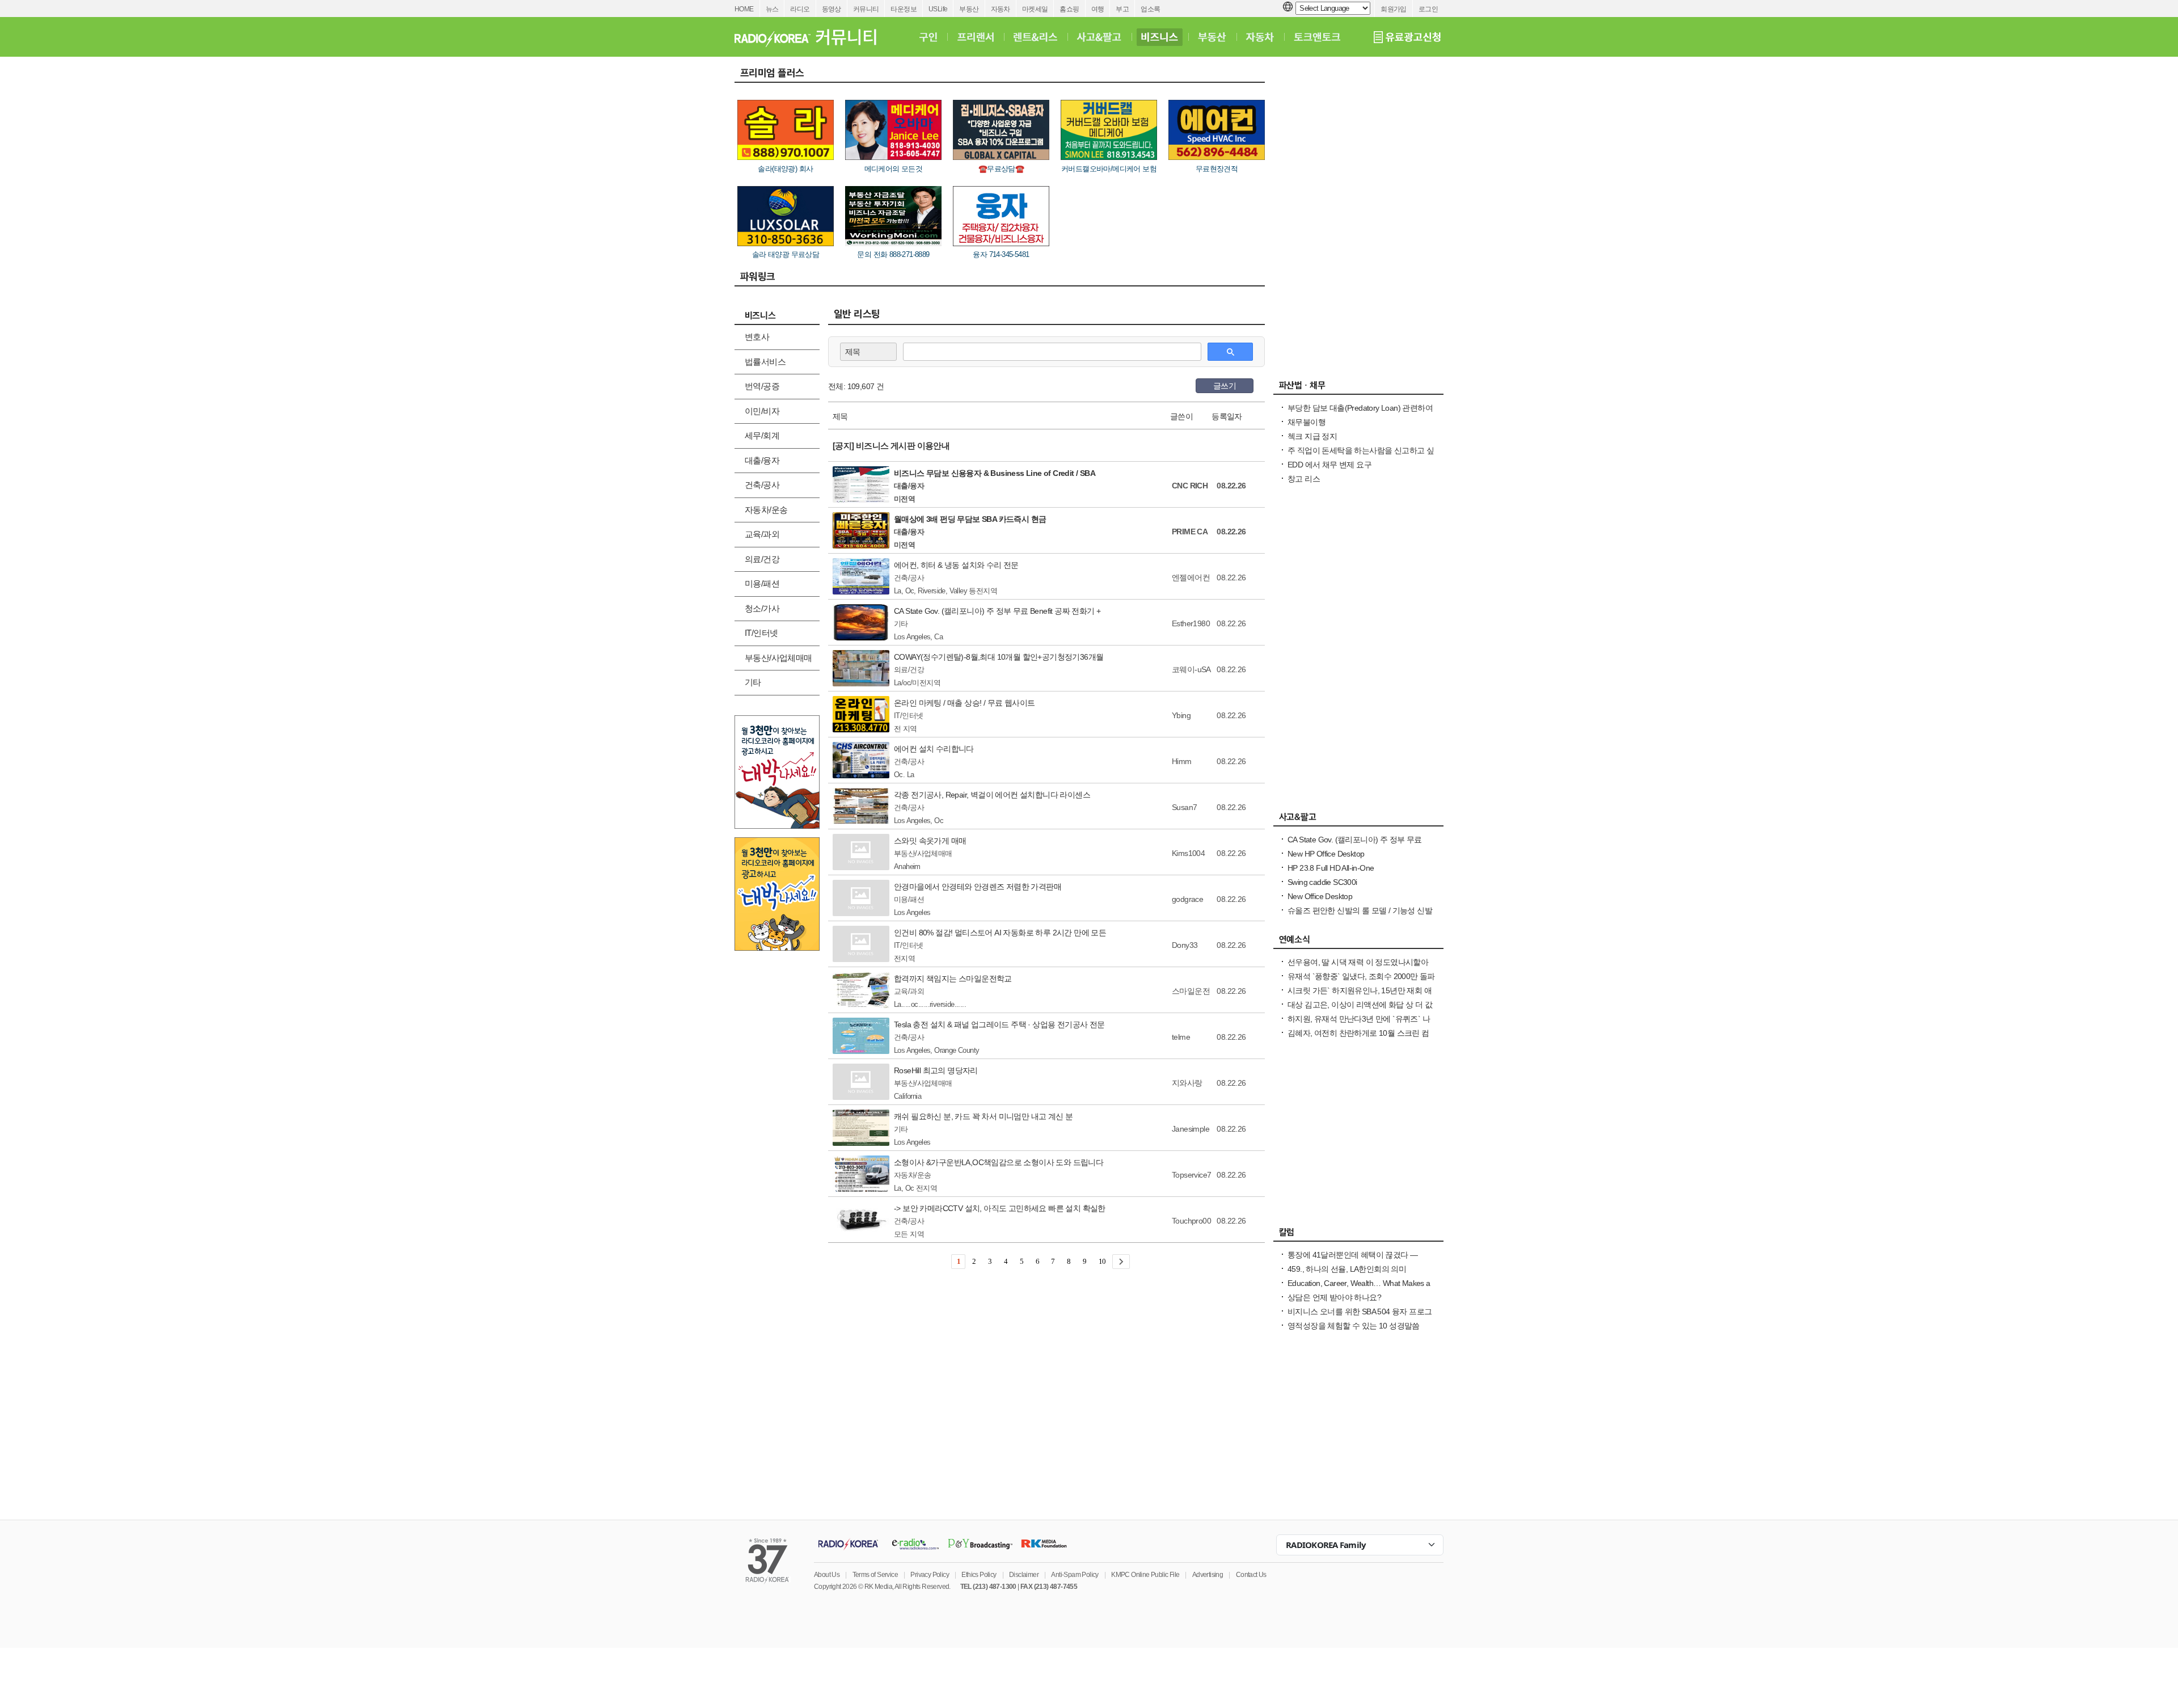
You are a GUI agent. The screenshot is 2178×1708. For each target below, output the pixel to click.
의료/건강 (762, 559)
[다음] (1121, 1262)
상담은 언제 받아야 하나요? (1334, 1297)
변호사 (757, 337)
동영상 (831, 9)
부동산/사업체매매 (778, 658)
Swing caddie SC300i (1322, 882)
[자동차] (1260, 37)
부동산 (969, 9)
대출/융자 (762, 460)
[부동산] (1212, 37)
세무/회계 (762, 435)
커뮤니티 (866, 9)
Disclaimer (1024, 1575)
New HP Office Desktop (1326, 854)
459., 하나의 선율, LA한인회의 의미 (1347, 1269)
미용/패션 (762, 583)
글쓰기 (1225, 386)
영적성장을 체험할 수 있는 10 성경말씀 (1354, 1326)
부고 (1122, 9)
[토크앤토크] (1317, 37)
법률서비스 (765, 362)
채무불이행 (1307, 422)
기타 (753, 682)
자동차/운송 (766, 510)
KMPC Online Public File (1145, 1575)
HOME (744, 9)
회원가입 (1394, 9)
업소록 (1150, 9)
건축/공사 (762, 485)
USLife (938, 9)
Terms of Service (875, 1575)
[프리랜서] (975, 37)
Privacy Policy (930, 1575)
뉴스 (772, 9)
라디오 (800, 9)
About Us (827, 1575)
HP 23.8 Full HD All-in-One (1331, 868)
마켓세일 (1035, 9)
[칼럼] (1358, 1235)
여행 (1098, 9)
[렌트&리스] (1035, 37)
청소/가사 (762, 608)
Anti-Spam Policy (1075, 1575)
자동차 (1001, 9)
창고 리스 (1304, 479)
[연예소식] (1358, 942)
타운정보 (904, 9)
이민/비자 (762, 411)
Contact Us (1251, 1575)
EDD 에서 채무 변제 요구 (1329, 465)
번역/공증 (762, 386)
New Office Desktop (1320, 896)
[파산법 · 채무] (1358, 388)
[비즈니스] (1160, 37)
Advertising (1208, 1575)
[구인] (928, 37)
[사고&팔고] (1099, 37)
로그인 (1428, 9)
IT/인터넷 (761, 633)
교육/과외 (762, 534)
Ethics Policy (979, 1575)
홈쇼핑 (1069, 9)
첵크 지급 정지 (1312, 436)
